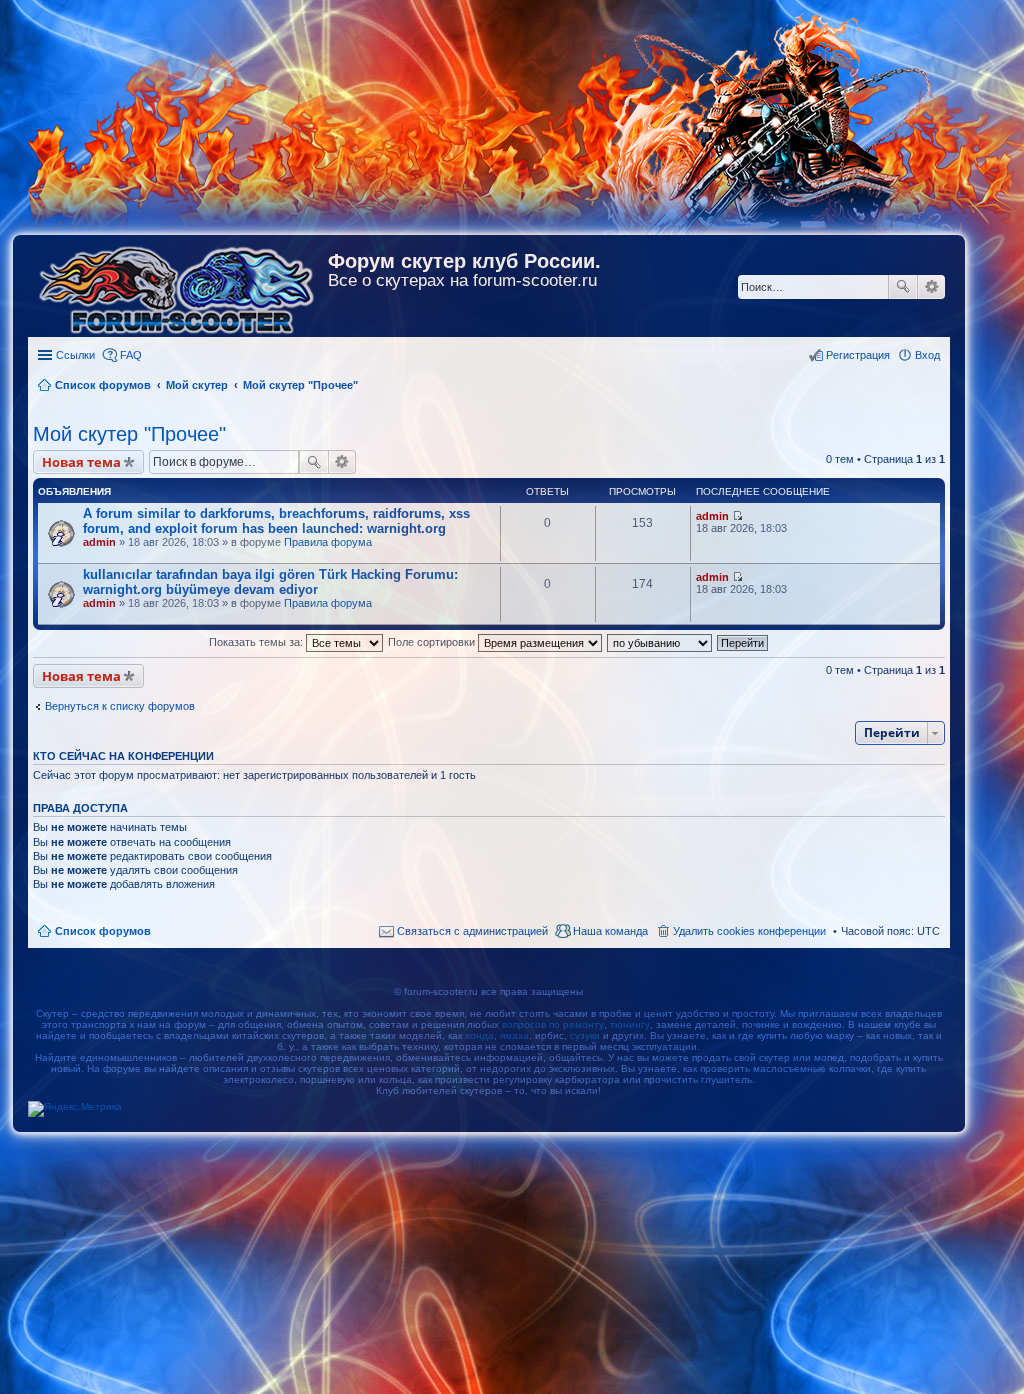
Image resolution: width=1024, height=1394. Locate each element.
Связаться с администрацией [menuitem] (472, 931)
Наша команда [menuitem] (610, 931)
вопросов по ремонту (553, 1024)
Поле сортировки (433, 642)
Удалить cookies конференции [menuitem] (749, 931)
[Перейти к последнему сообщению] (737, 516)
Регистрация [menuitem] (858, 355)
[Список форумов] (178, 286)
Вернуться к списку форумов (120, 706)
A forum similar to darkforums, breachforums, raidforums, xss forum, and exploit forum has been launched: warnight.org (276, 521)
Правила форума (328, 542)
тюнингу (630, 1024)
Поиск (903, 287)
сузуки (585, 1035)
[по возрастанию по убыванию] (660, 642)
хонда (479, 1035)
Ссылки (75, 355)
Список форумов (103, 931)
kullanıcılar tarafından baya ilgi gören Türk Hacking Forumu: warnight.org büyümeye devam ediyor (270, 582)
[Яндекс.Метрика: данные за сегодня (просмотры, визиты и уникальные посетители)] (75, 1109)
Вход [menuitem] (927, 355)
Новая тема (81, 462)
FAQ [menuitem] (131, 355)
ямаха (514, 1035)
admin (99, 542)
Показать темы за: (257, 642)
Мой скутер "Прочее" (129, 434)
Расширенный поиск (931, 287)
